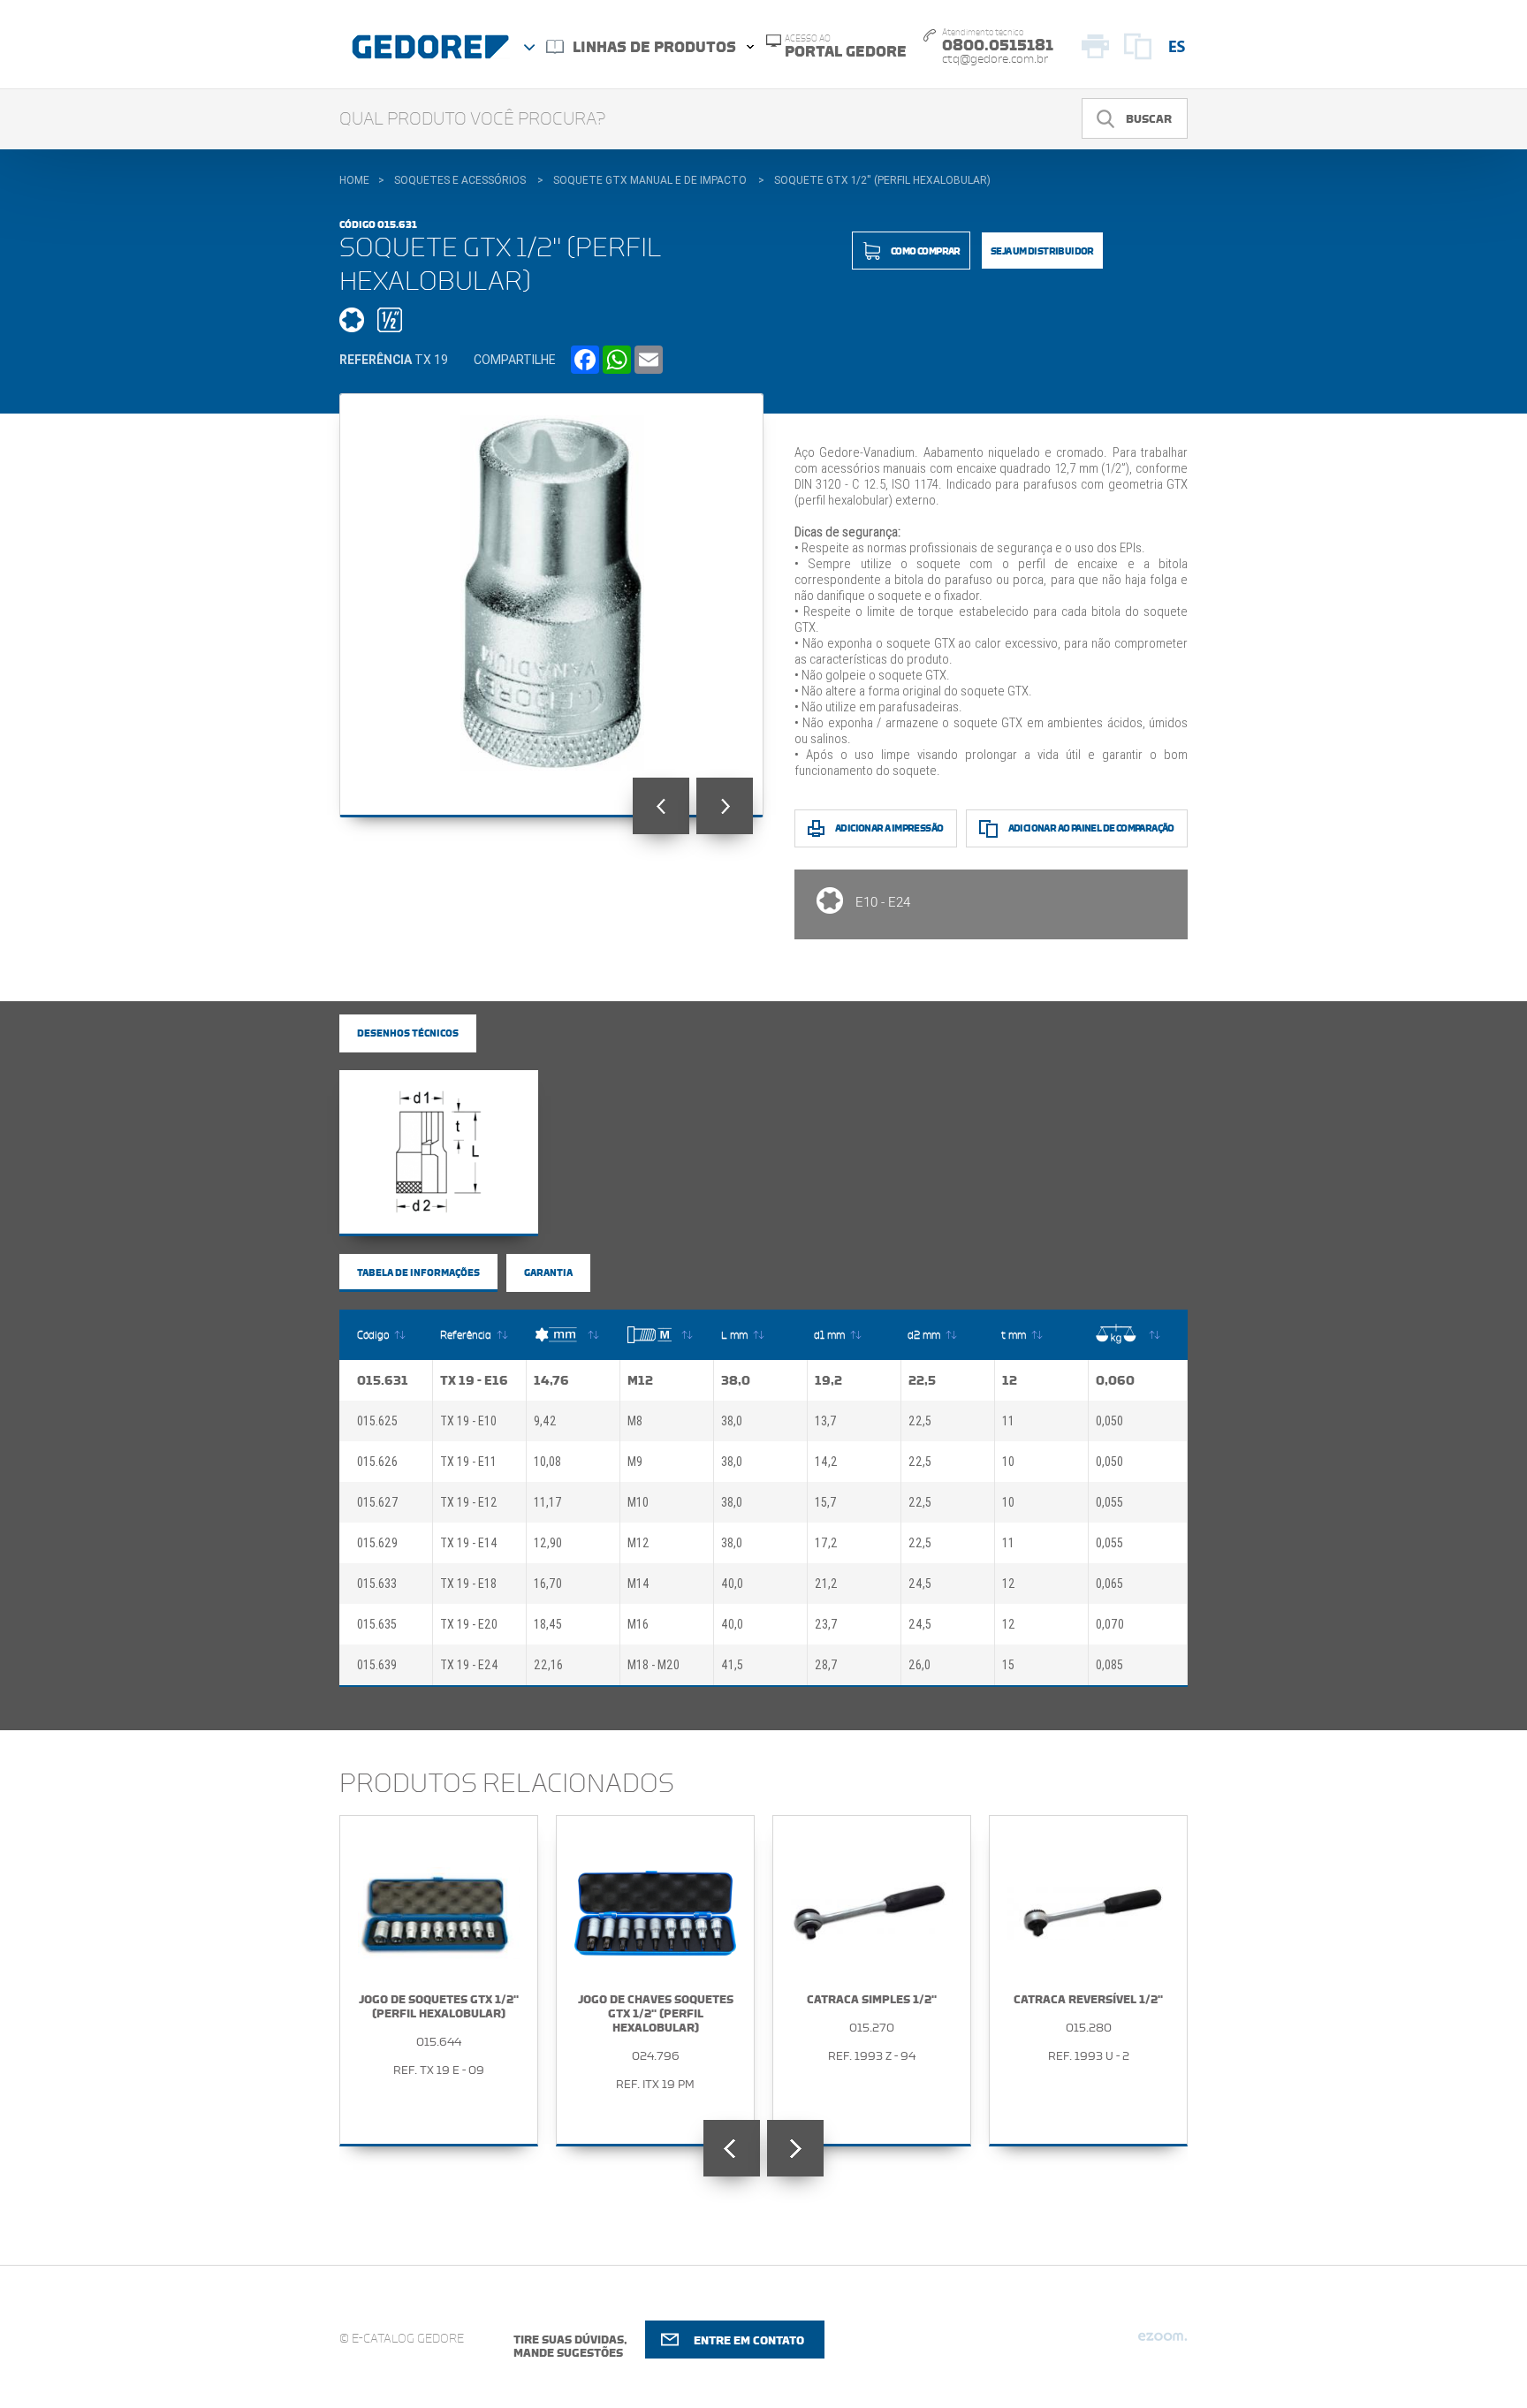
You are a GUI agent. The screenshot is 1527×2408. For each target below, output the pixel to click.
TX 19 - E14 (469, 1543)
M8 (635, 1421)
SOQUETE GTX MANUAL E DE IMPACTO (650, 180)
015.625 (377, 1421)
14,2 (826, 1462)
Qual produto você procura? (473, 119)
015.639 (377, 1665)
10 (1008, 1462)
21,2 (826, 1584)
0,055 (1109, 1502)
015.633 (377, 1584)
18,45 (548, 1624)
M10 (638, 1502)
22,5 (922, 1380)
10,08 (547, 1462)
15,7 (826, 1502)
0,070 (1110, 1624)
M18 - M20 (653, 1665)
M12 (640, 1380)
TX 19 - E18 (468, 1584)
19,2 (828, 1380)
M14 (638, 1584)
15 (1008, 1665)
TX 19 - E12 (469, 1502)
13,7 (826, 1421)
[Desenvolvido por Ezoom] (1162, 2343)
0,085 (1109, 1665)
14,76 (551, 1380)
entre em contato (749, 2340)
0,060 (1115, 1380)
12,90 (548, 1543)
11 (1008, 1421)
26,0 (919, 1665)
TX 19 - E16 (474, 1380)
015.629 (377, 1543)
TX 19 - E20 (469, 1624)
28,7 (826, 1665)
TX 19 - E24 (469, 1665)
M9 (635, 1462)
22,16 (548, 1665)
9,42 (545, 1421)
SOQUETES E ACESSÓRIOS (460, 180)
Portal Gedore (846, 47)
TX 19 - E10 (468, 1421)
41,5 (732, 1665)
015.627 (378, 1502)
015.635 (377, 1624)
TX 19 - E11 (468, 1462)
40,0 (732, 1584)
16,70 (548, 1584)
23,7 (826, 1624)
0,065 (1109, 1584)
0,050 (1109, 1421)
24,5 (920, 1584)
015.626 (377, 1462)
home (354, 180)
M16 (638, 1624)
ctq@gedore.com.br (995, 59)
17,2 (826, 1543)
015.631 (383, 1380)
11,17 (548, 1502)
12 (1010, 1380)
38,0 (736, 1380)
